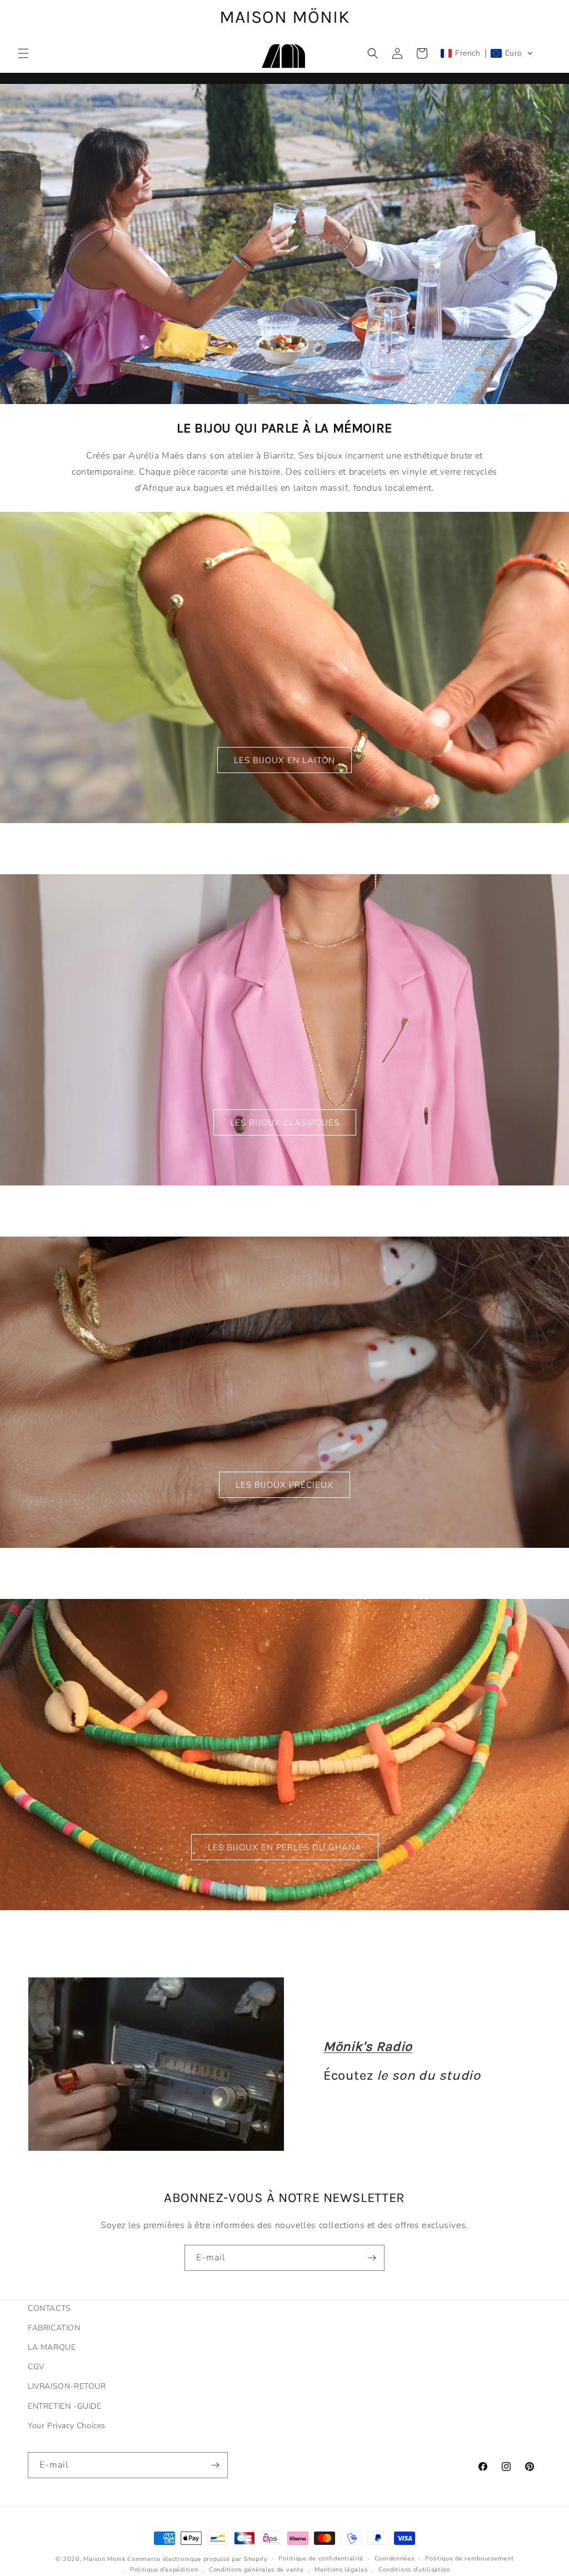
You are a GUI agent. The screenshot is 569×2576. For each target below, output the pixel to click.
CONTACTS (49, 2308)
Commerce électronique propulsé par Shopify (197, 2559)
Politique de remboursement (469, 2558)
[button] (23, 53)
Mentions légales (341, 2570)
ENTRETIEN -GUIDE (65, 2406)
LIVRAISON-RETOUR (67, 2386)
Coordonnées (395, 2558)
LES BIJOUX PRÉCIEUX (284, 1484)
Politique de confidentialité (321, 2558)
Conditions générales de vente (256, 2570)
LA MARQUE (52, 2347)
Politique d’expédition (164, 2570)
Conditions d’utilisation (414, 2570)
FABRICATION (54, 2328)
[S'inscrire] (372, 2258)
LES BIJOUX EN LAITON (284, 760)
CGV (36, 2367)
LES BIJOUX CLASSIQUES (285, 1122)
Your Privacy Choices (67, 2426)
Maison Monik (104, 2559)
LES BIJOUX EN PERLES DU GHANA (285, 1847)
